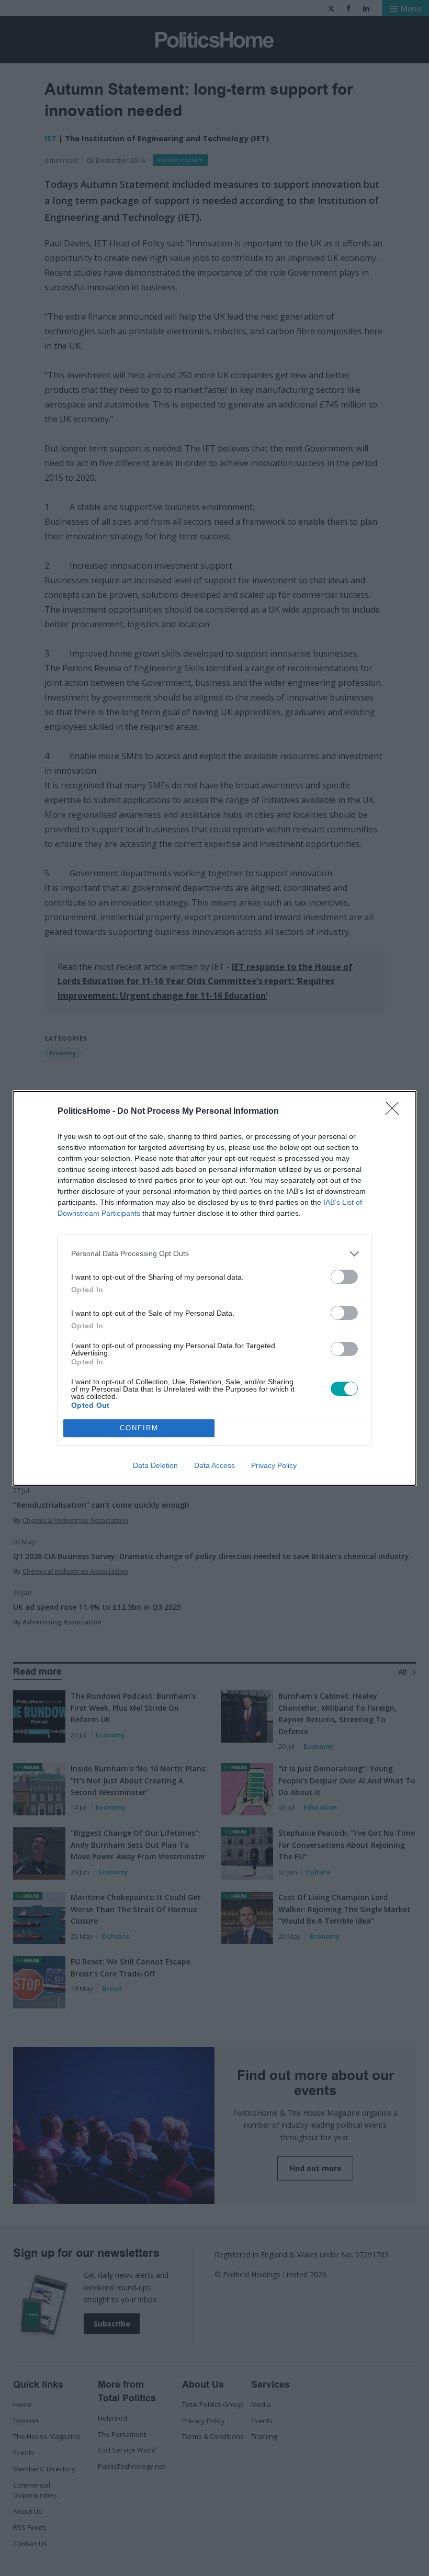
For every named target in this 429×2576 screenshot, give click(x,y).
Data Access (214, 1465)
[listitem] (214, 1254)
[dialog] (214, 1288)
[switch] (344, 1277)
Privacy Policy (274, 1465)
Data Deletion (155, 1465)
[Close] (396, 1112)
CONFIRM (139, 1428)
